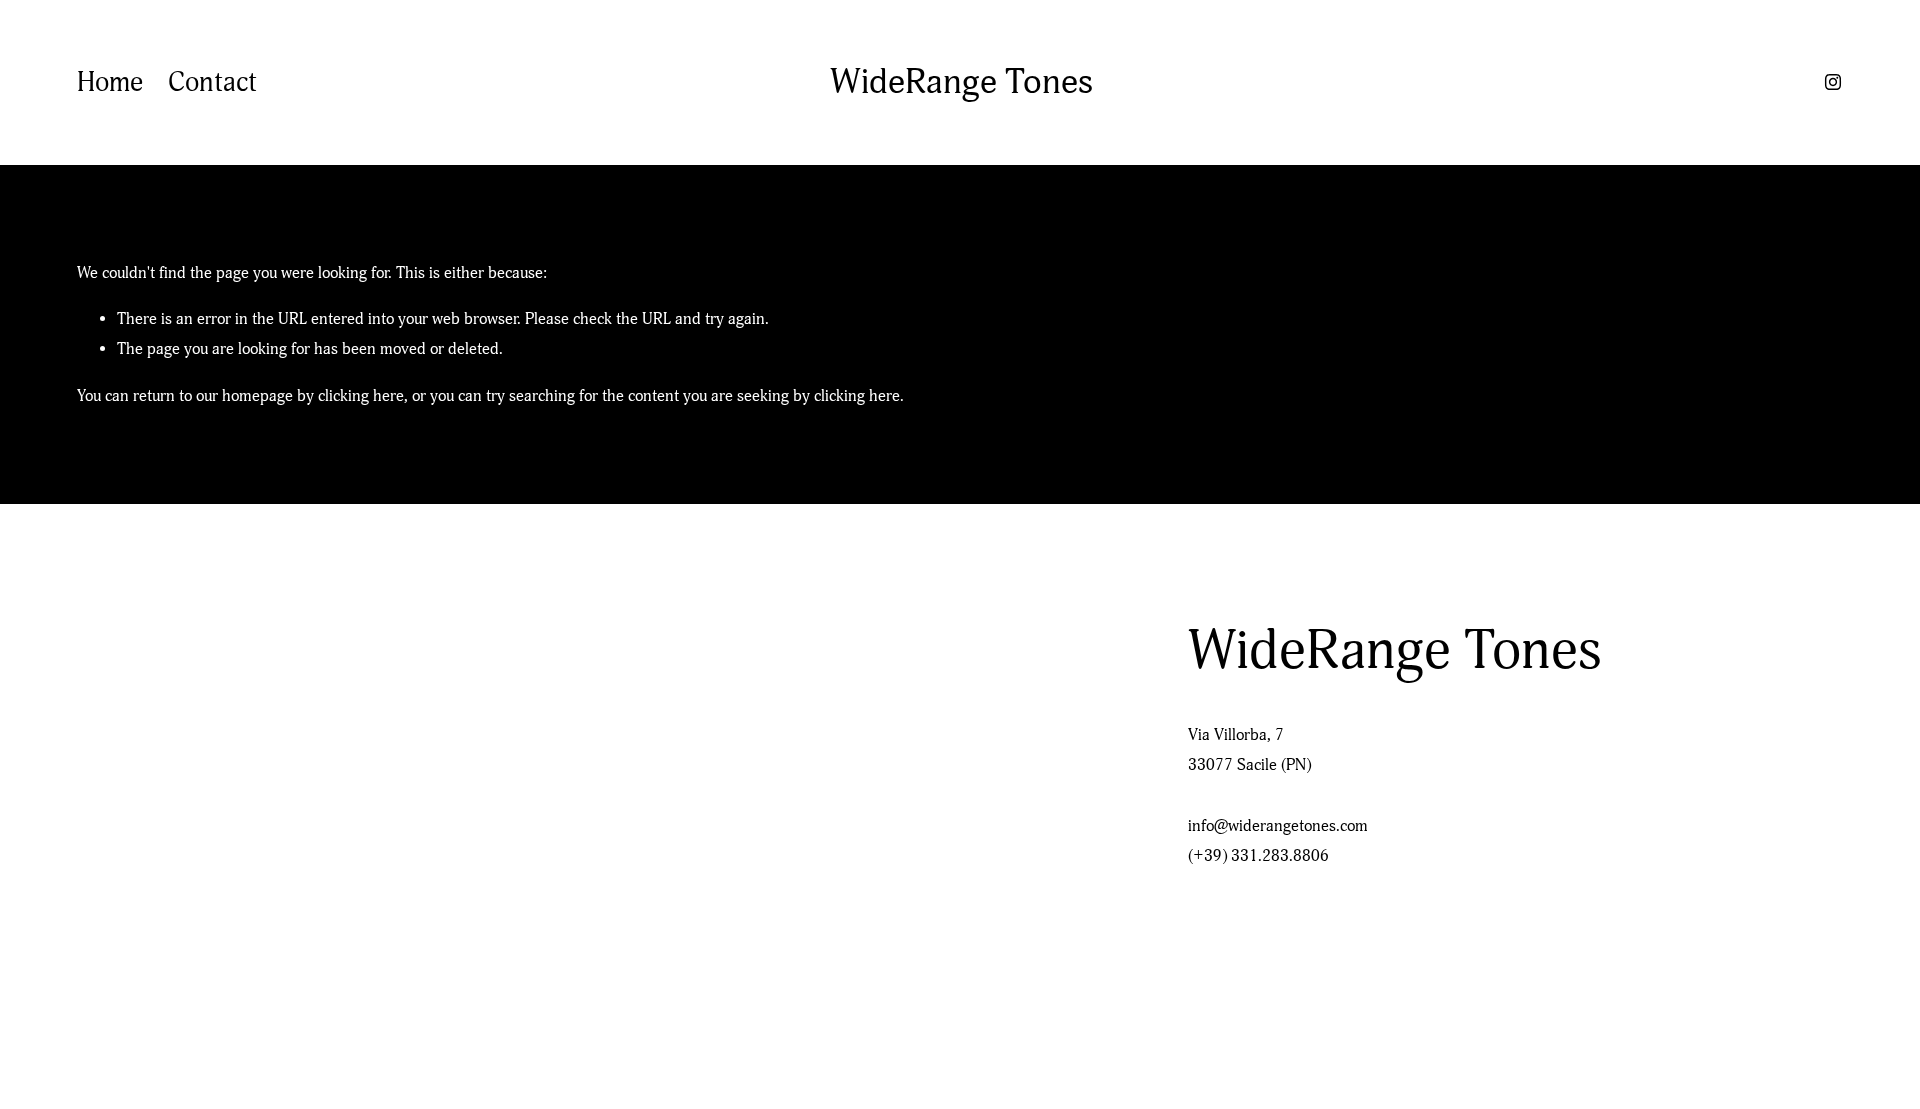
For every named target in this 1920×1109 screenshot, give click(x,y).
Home (110, 82)
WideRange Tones (961, 82)
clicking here (361, 396)
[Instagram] (1833, 82)
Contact (212, 82)
